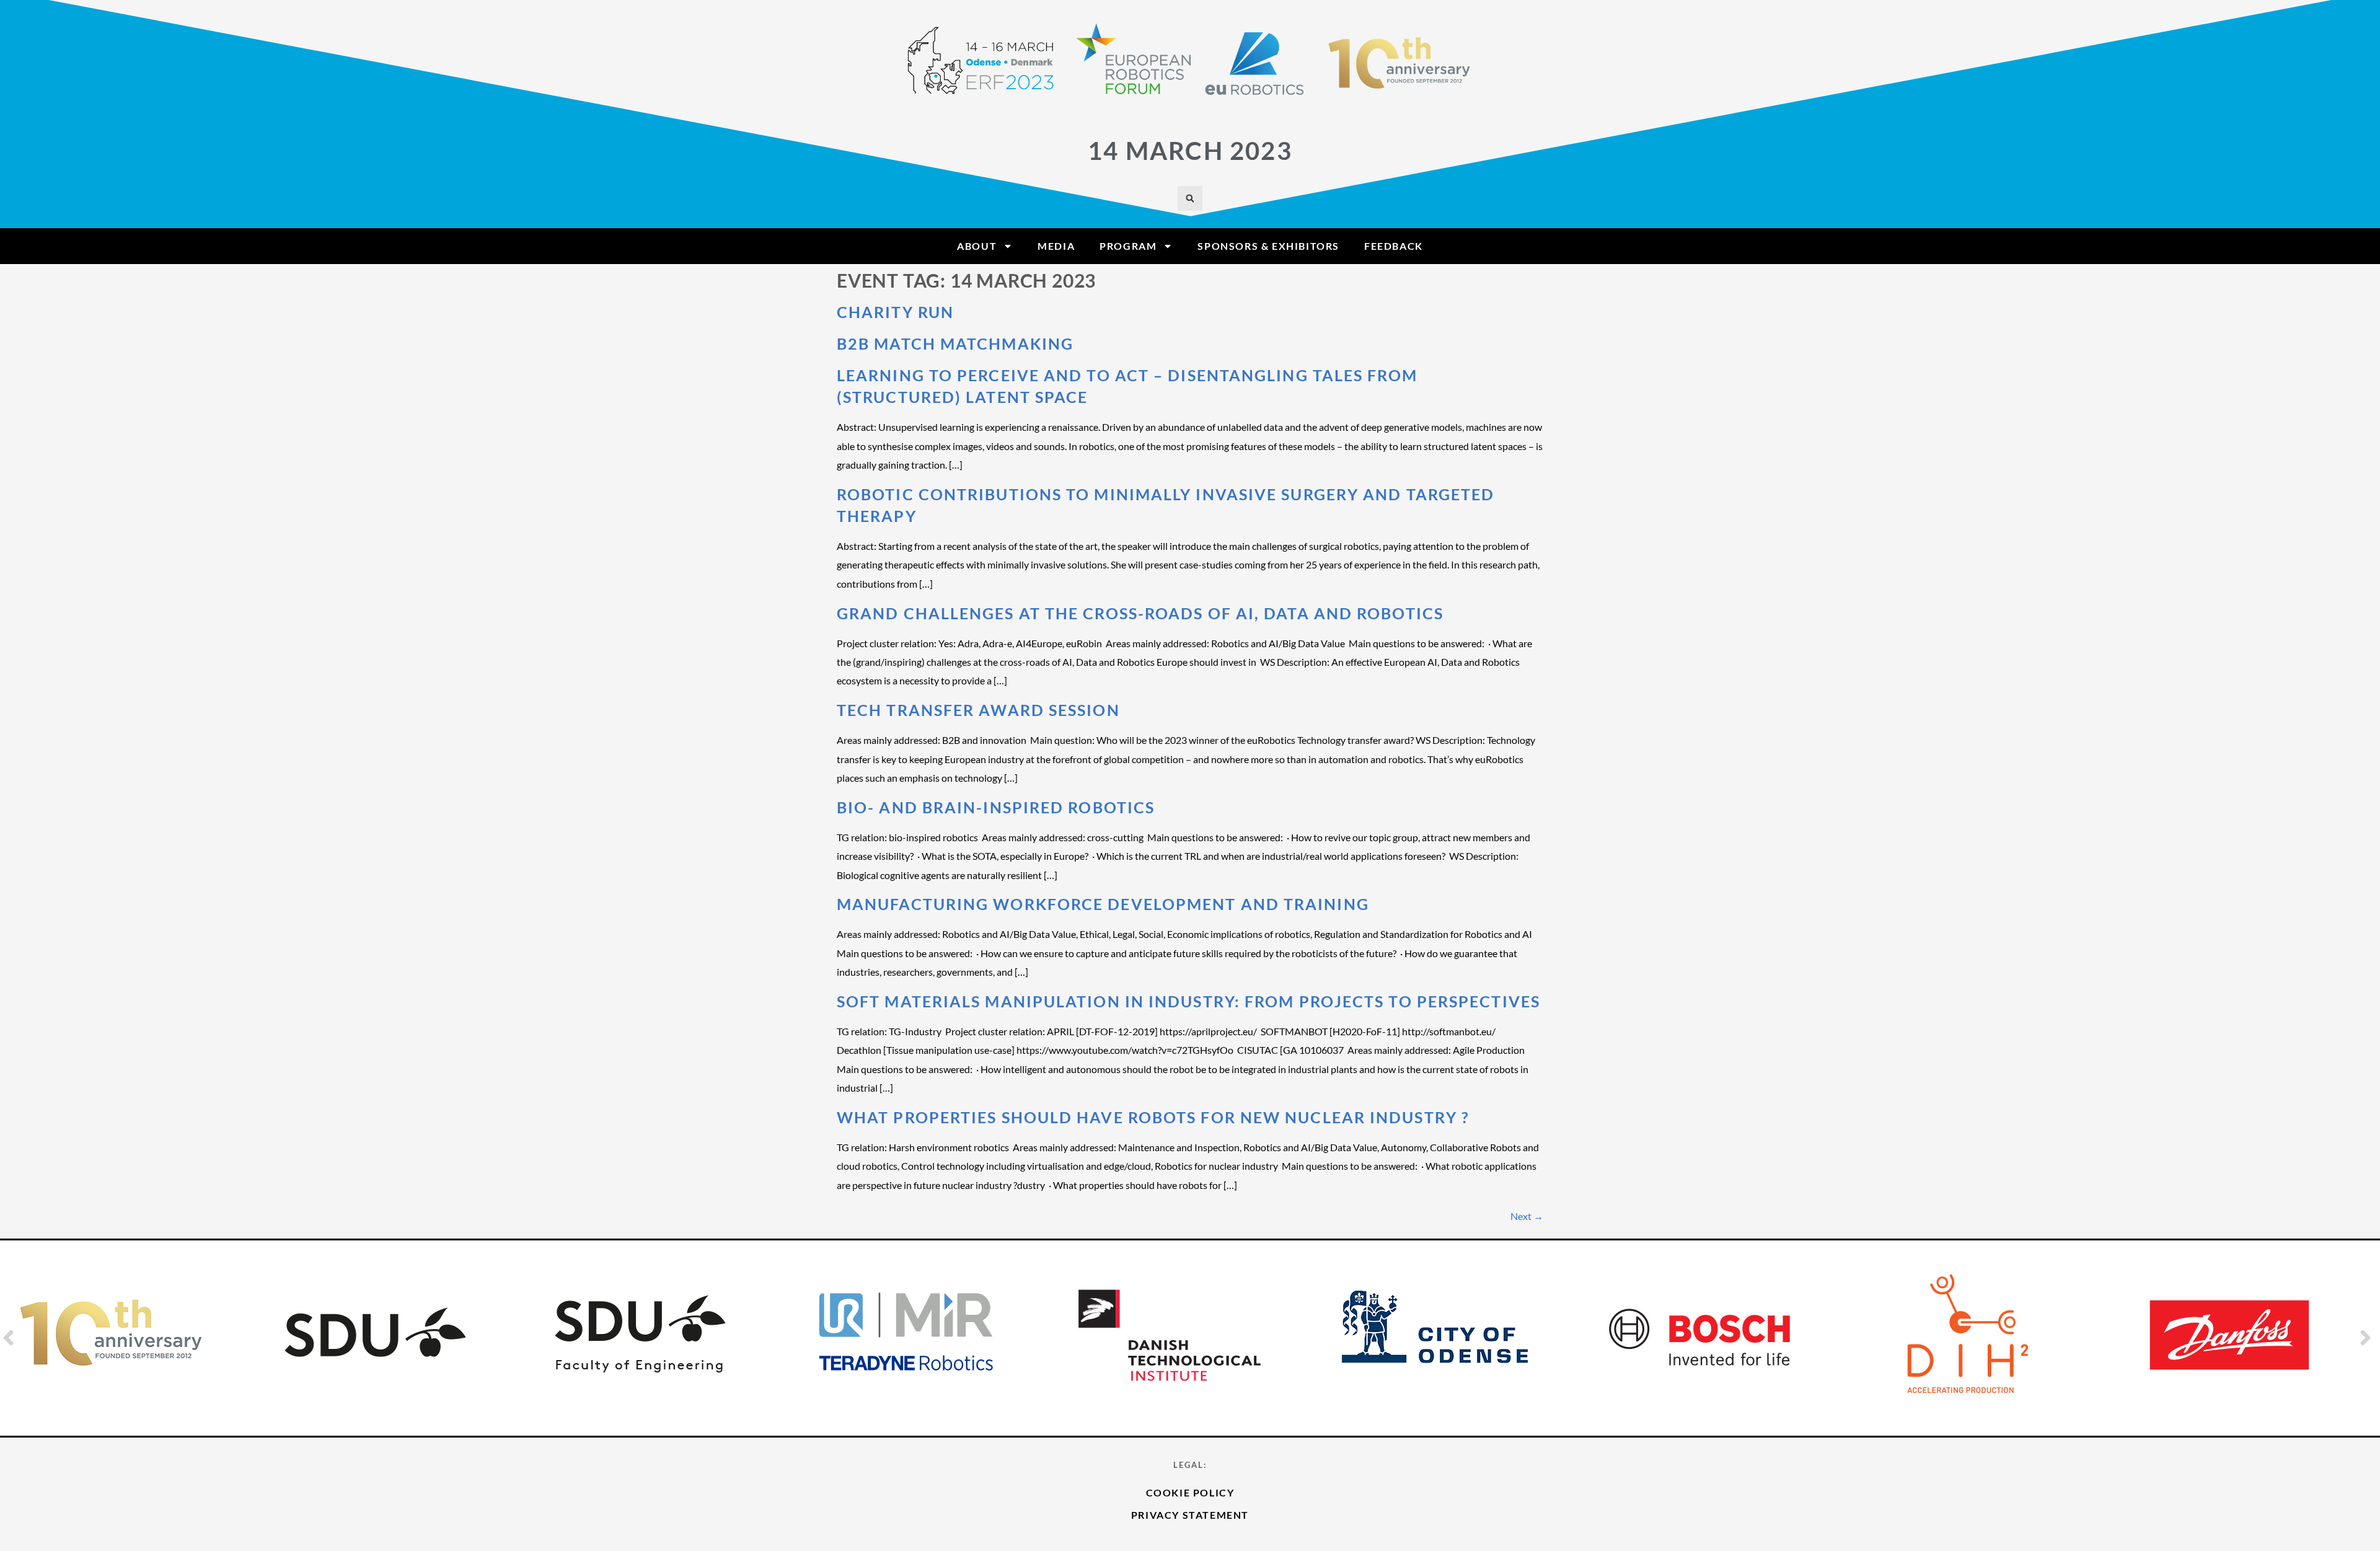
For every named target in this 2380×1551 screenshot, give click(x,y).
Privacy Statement (1190, 1515)
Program (1128, 246)
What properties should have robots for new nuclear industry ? (1153, 1117)
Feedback (1394, 246)
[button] (1190, 198)
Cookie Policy (1190, 1492)
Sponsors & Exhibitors (1268, 246)
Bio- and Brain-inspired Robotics (996, 807)
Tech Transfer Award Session (978, 710)
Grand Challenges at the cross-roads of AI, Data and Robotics (1140, 613)
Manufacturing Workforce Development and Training (1103, 904)
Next (1527, 1216)
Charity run (895, 312)
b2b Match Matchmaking (955, 343)
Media (1056, 246)
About (977, 246)
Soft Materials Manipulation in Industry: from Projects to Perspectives (1188, 1001)
